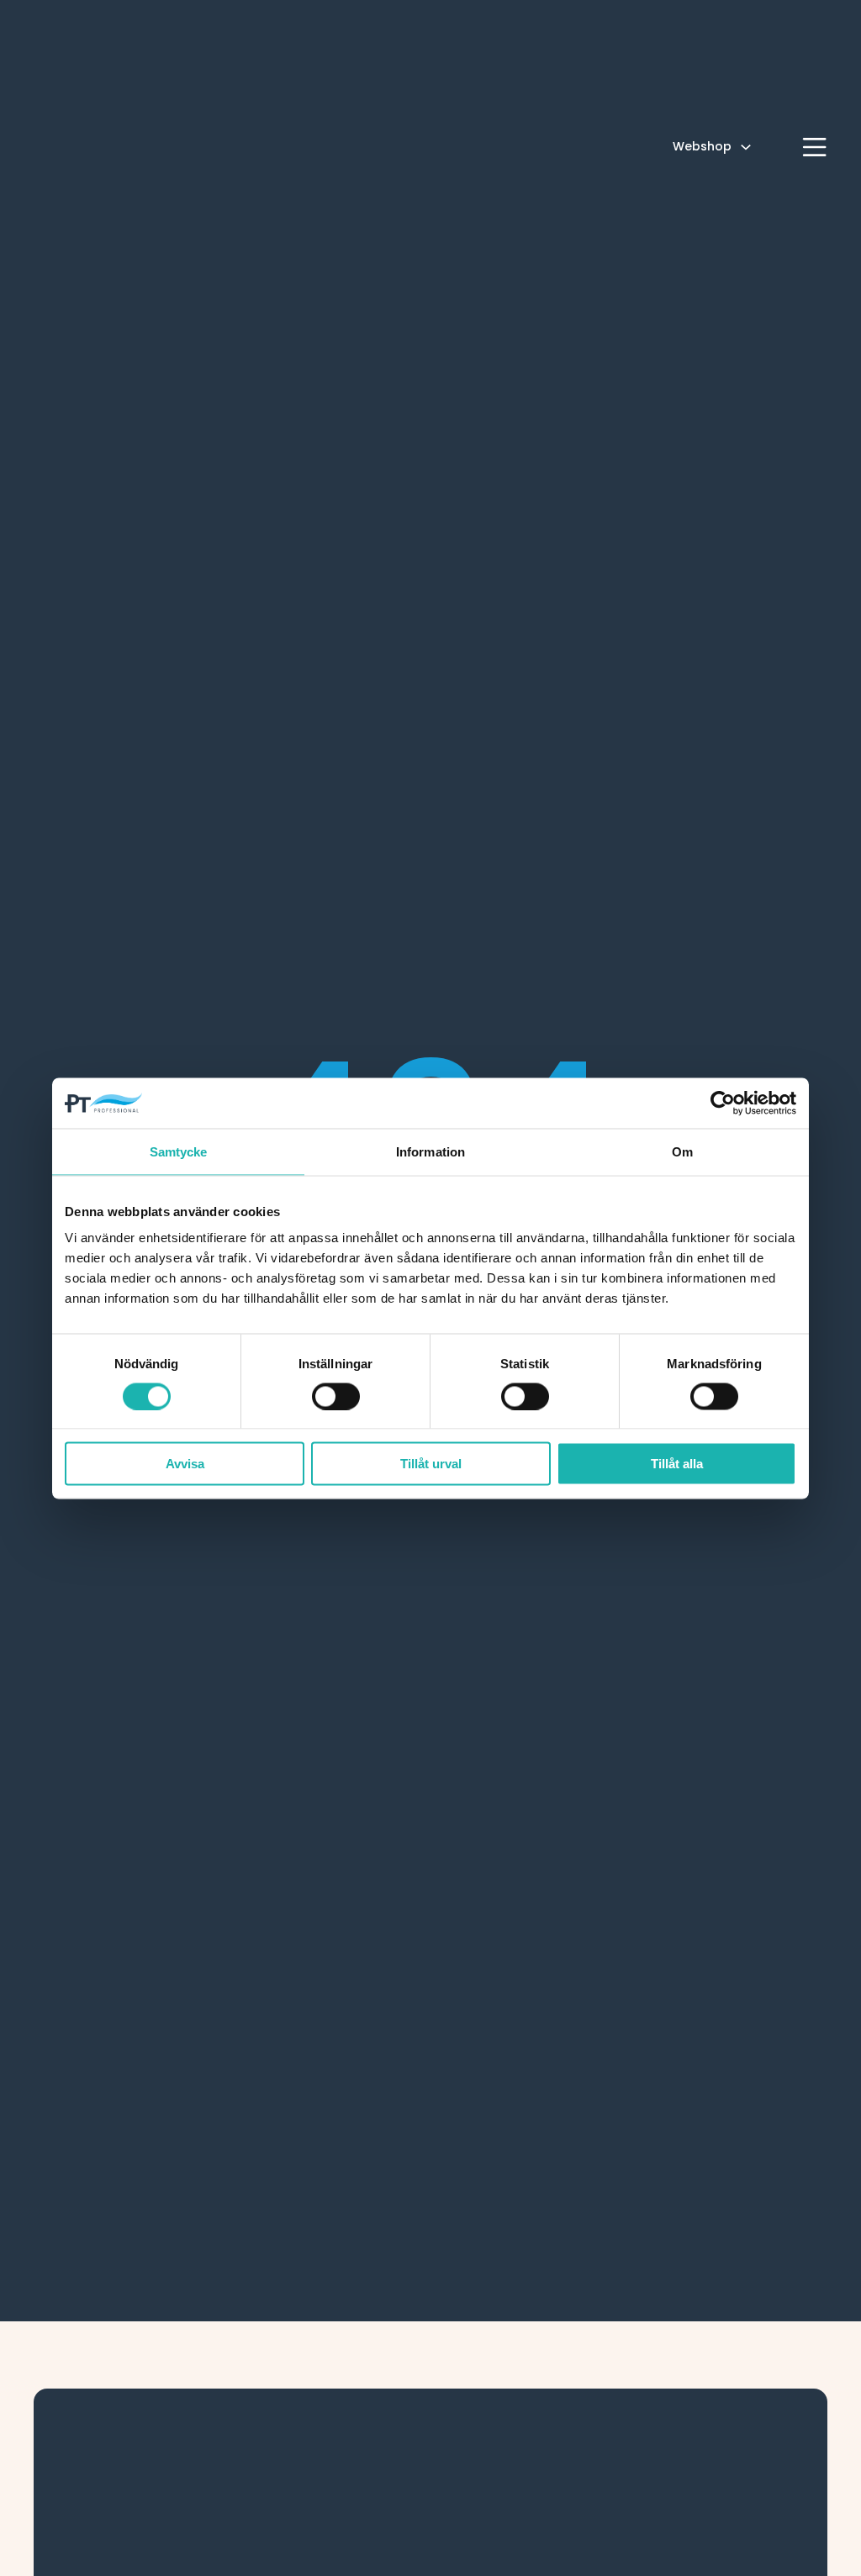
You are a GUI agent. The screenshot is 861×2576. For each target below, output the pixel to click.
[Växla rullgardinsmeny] (746, 147)
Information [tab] (430, 1151)
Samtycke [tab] (179, 1151)
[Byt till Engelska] (777, 147)
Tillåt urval (431, 1464)
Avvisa (185, 1464)
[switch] (336, 1396)
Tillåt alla (677, 1464)
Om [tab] (682, 1151)
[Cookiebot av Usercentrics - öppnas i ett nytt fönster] (723, 1103)
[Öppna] (815, 147)
